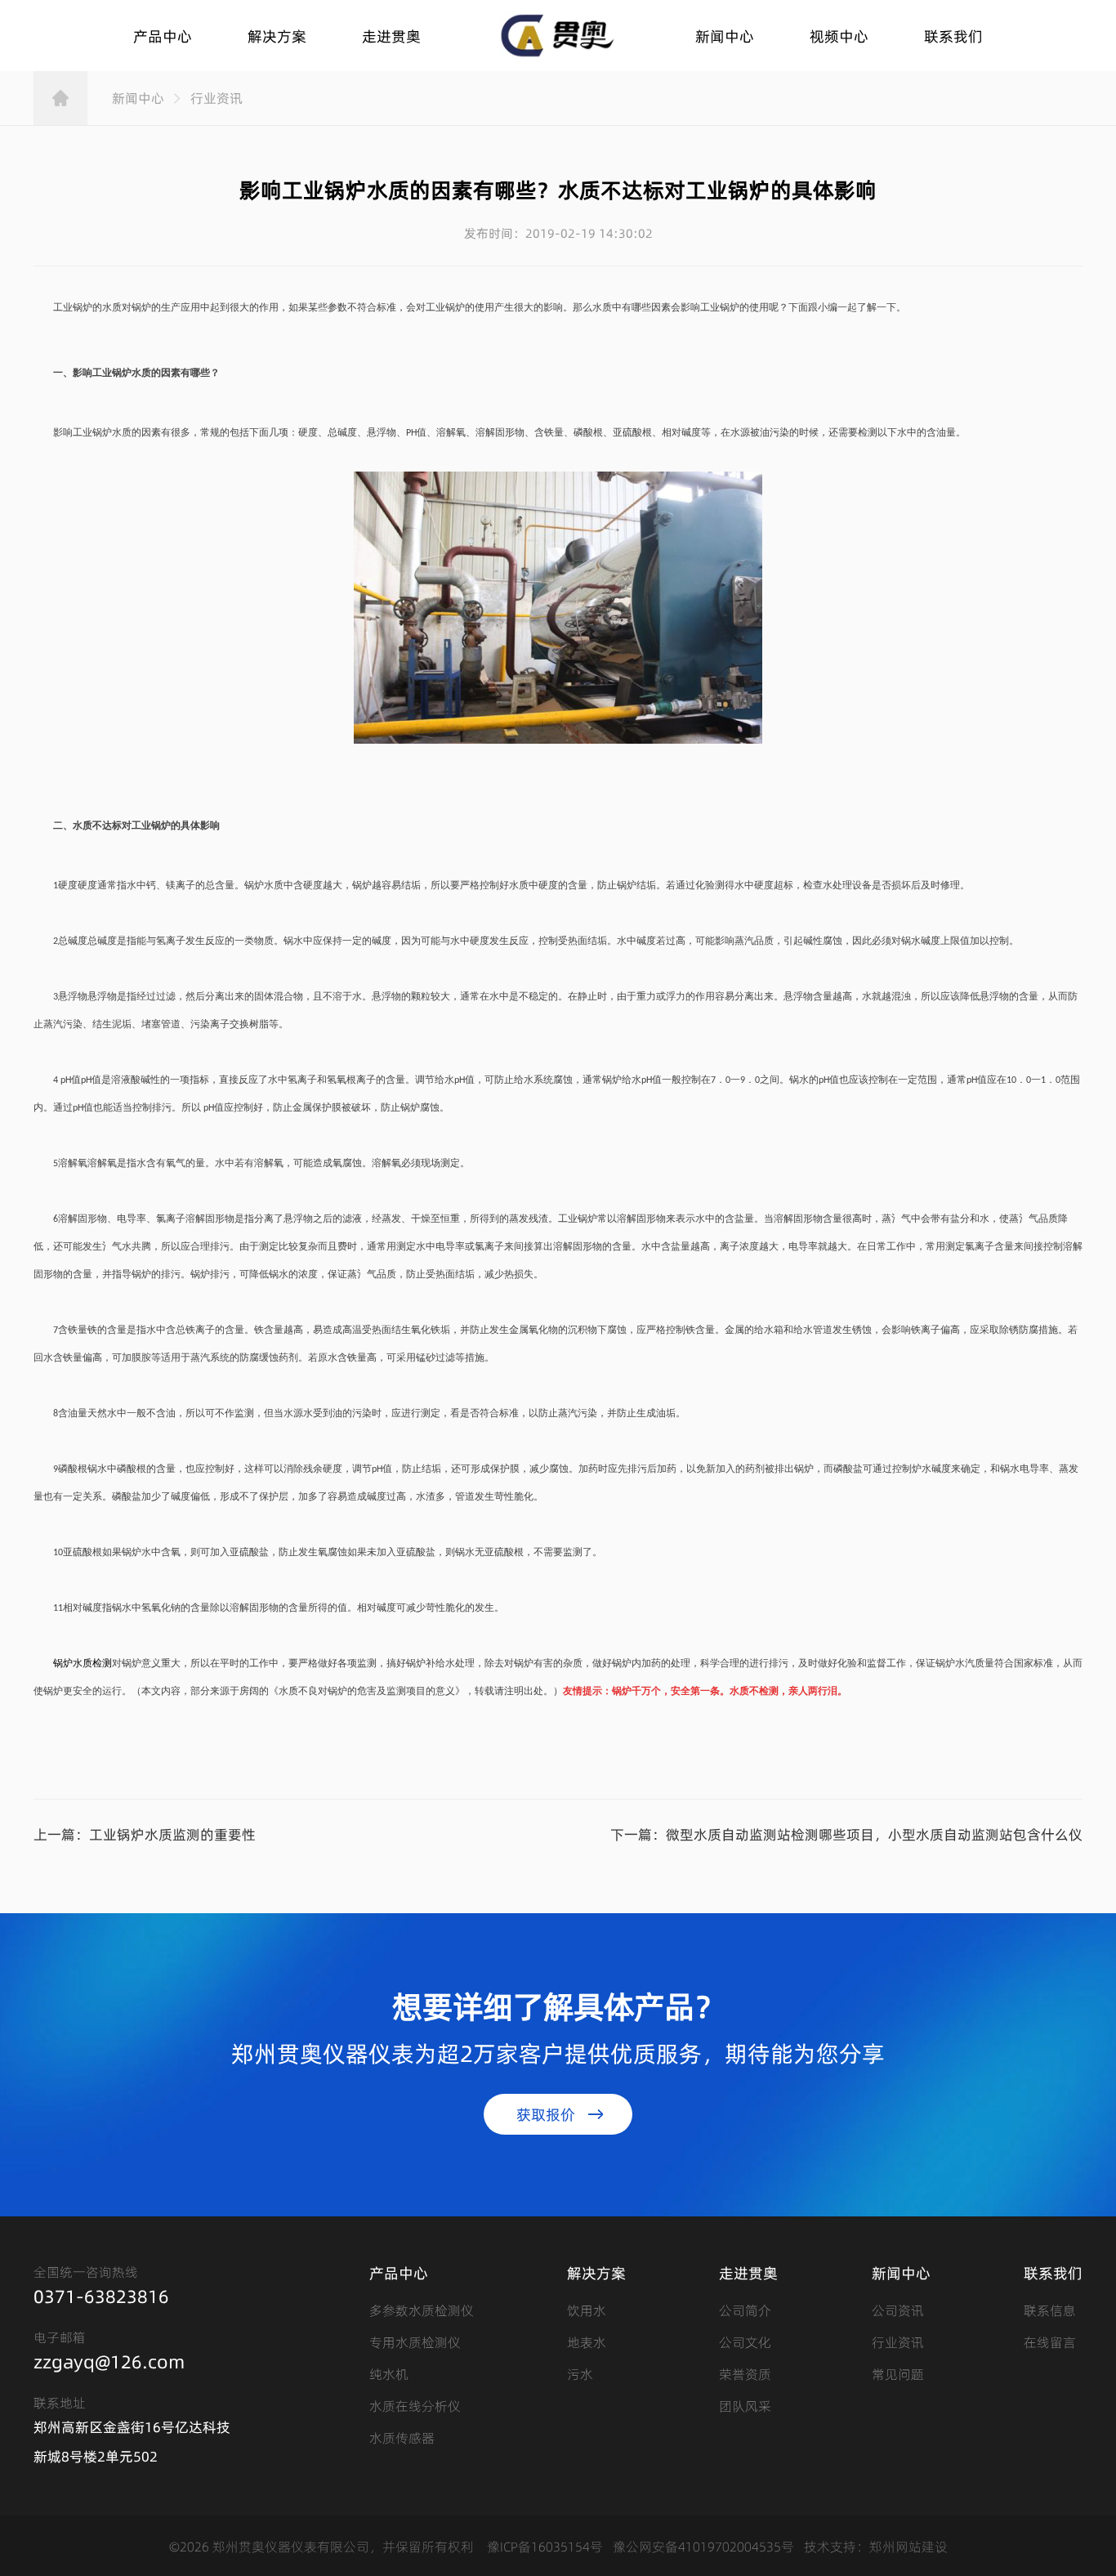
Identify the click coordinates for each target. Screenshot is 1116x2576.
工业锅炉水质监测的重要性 (172, 1834)
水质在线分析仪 (415, 2405)
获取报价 (546, 2114)
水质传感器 (402, 2437)
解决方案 (277, 36)
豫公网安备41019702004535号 (703, 2546)
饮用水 (587, 2310)
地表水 (587, 2341)
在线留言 (1050, 2341)
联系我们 (953, 36)
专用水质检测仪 (415, 2341)
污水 (580, 2373)
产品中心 (163, 36)
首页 (60, 98)
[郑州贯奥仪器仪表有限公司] (558, 36)
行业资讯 (217, 98)
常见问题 (898, 2373)
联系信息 (1050, 2310)
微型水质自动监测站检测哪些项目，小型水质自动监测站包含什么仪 (874, 1834)
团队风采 (745, 2405)
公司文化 (745, 2341)
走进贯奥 (391, 36)
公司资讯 (898, 2310)
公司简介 (745, 2310)
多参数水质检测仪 (422, 2310)
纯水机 (389, 2373)
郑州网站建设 (908, 2546)
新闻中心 (725, 36)
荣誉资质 (745, 2373)
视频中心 (839, 36)
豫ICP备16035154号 (545, 2546)
